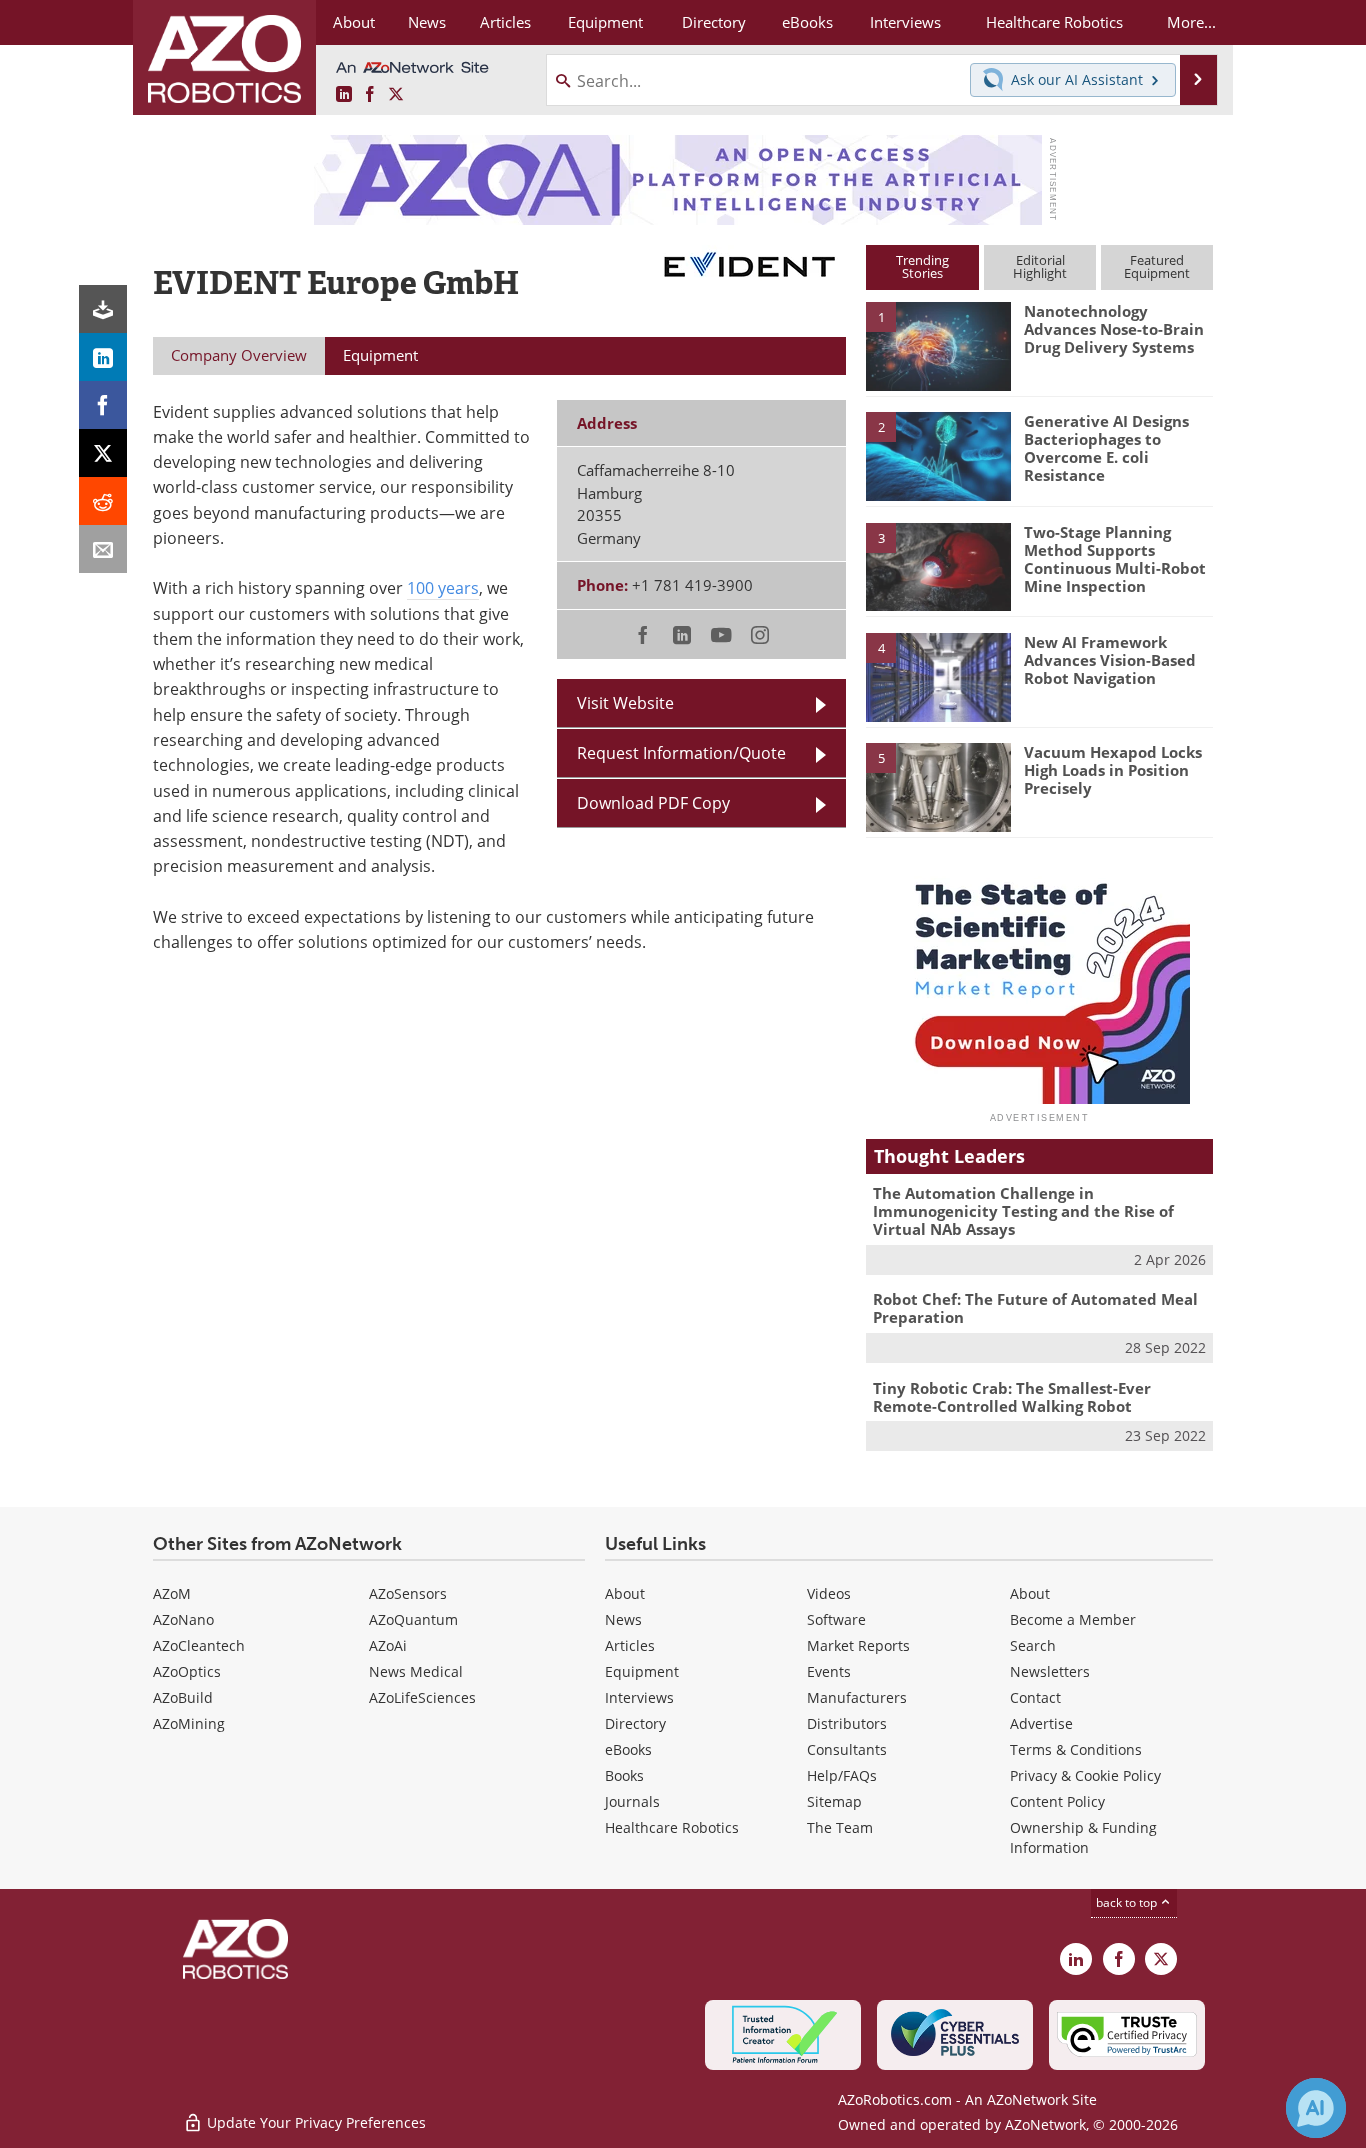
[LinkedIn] (103, 357)
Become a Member (1073, 1619)
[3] (938, 565)
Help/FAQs (842, 1775)
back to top (1128, 1902)
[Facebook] (103, 405)
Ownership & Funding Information (1083, 1837)
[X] (103, 453)
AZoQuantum (413, 1619)
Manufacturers (857, 1697)
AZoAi (388, 1645)
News (623, 1619)
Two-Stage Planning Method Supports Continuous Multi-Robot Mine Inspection (1115, 559)
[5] (938, 786)
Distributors (847, 1723)
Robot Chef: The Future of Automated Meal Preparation (1035, 1308)
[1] (938, 345)
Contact (1035, 1697)
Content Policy (1057, 1801)
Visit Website (625, 703)
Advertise (1041, 1723)
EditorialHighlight (1040, 266)
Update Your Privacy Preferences (314, 2122)
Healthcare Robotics (672, 1827)
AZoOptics (187, 1671)
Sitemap (834, 1801)
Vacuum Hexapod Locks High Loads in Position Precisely (1113, 770)
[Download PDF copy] (103, 309)
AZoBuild (183, 1697)
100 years (443, 588)
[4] (938, 676)
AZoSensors (408, 1593)
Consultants (847, 1749)
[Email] (103, 549)
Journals (632, 1801)
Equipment (642, 1671)
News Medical (416, 1671)
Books (624, 1775)
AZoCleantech (199, 1645)
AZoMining (189, 1723)
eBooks (628, 1749)
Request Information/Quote (681, 753)
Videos (829, 1593)
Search (1033, 1645)
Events (829, 1671)
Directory (635, 1723)
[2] (938, 455)
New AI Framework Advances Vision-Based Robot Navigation (1110, 660)
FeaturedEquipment (1157, 266)
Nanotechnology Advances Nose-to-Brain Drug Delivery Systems (1114, 329)
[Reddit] (103, 501)
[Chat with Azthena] (1316, 2108)
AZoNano (183, 1619)
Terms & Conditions (1076, 1749)
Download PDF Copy (653, 803)
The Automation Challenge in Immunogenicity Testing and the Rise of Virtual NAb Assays (1023, 1211)
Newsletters (1050, 1671)
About (625, 1593)
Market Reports (858, 1645)
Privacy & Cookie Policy (1085, 1775)
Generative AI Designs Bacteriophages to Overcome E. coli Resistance (1106, 448)
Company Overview (239, 355)
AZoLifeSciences (422, 1697)
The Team (840, 1827)
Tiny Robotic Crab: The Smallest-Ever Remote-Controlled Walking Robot (1012, 1397)
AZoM (172, 1593)
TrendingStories (922, 266)
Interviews (639, 1697)
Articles (630, 1645)
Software (836, 1619)
